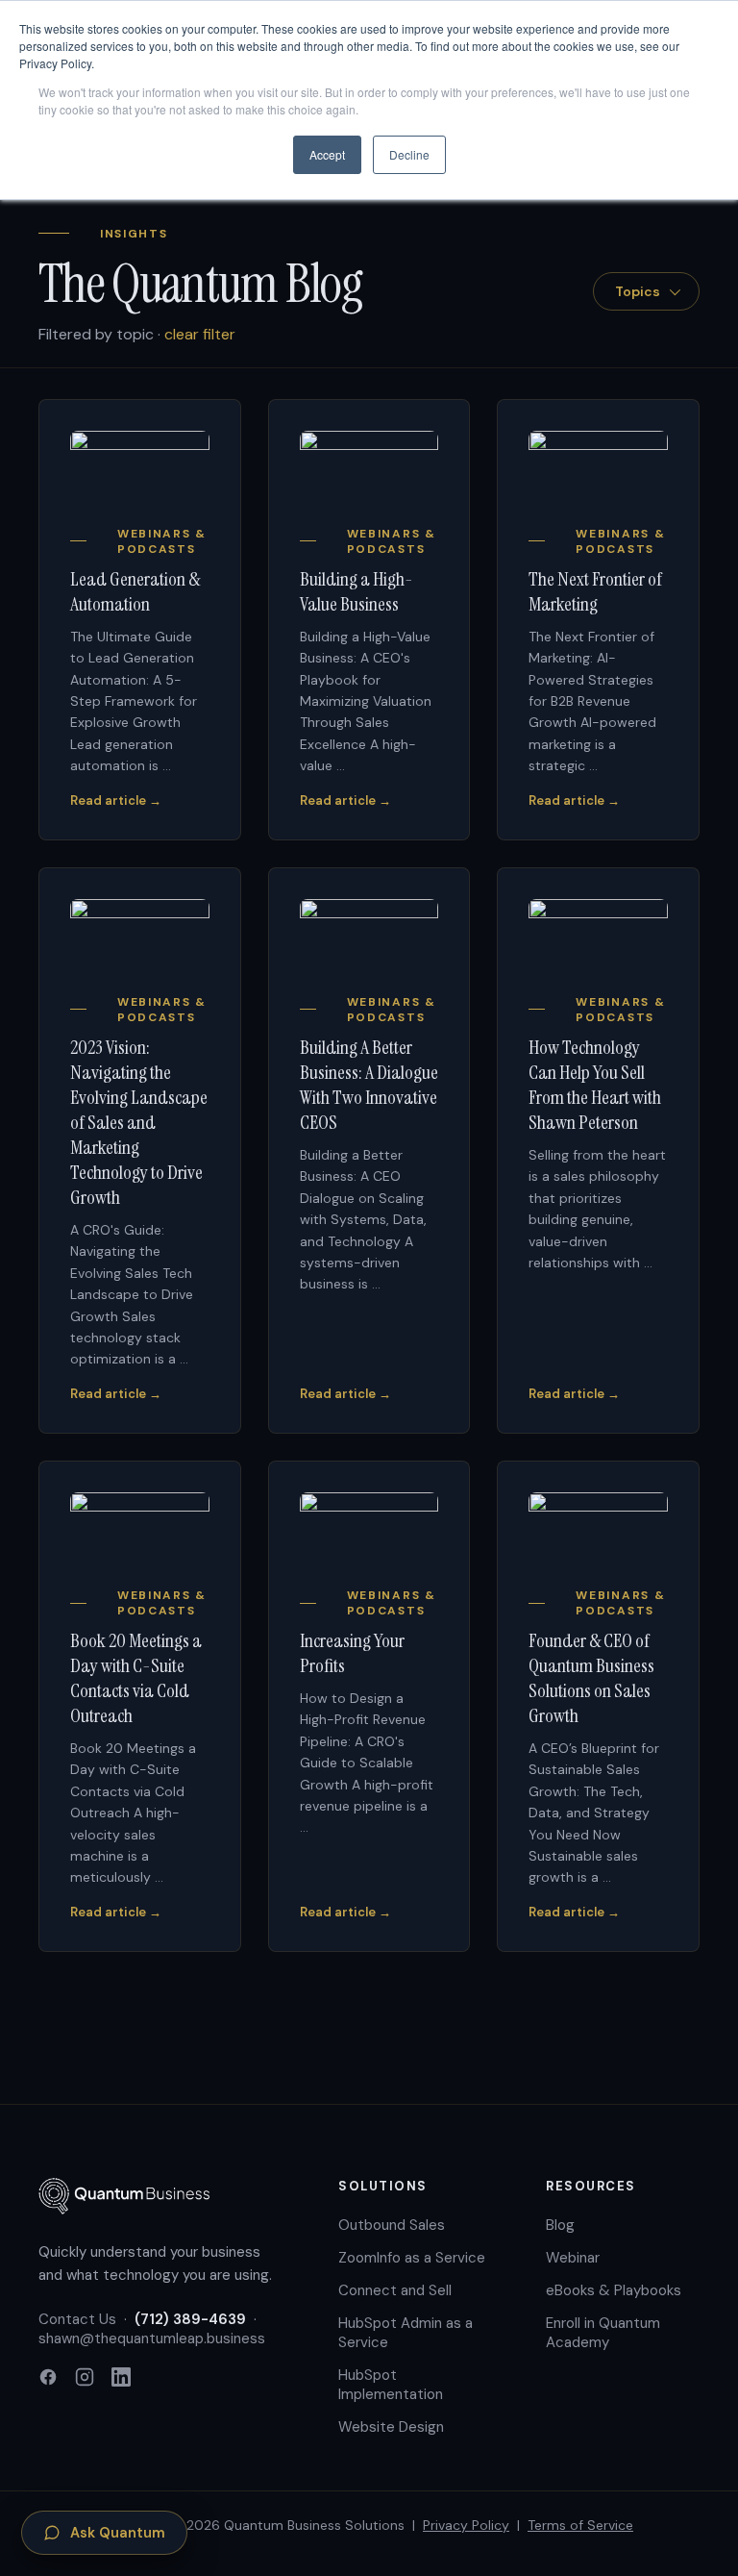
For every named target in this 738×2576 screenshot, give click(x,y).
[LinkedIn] (121, 2379)
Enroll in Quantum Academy (603, 2333)
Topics (638, 291)
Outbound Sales (392, 2225)
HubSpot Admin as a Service (406, 2333)
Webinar (573, 2258)
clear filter (200, 334)
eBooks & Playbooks (614, 2290)
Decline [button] (409, 154)
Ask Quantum (118, 2533)
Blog (560, 2225)
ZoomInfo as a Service (412, 2258)
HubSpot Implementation (391, 2385)
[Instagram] (85, 2379)
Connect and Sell (395, 2290)
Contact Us (77, 2319)
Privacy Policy (466, 2525)
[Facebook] (48, 2379)
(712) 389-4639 (190, 2319)
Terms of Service (580, 2525)
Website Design (391, 2427)
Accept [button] (327, 154)
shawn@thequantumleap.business (152, 2338)
